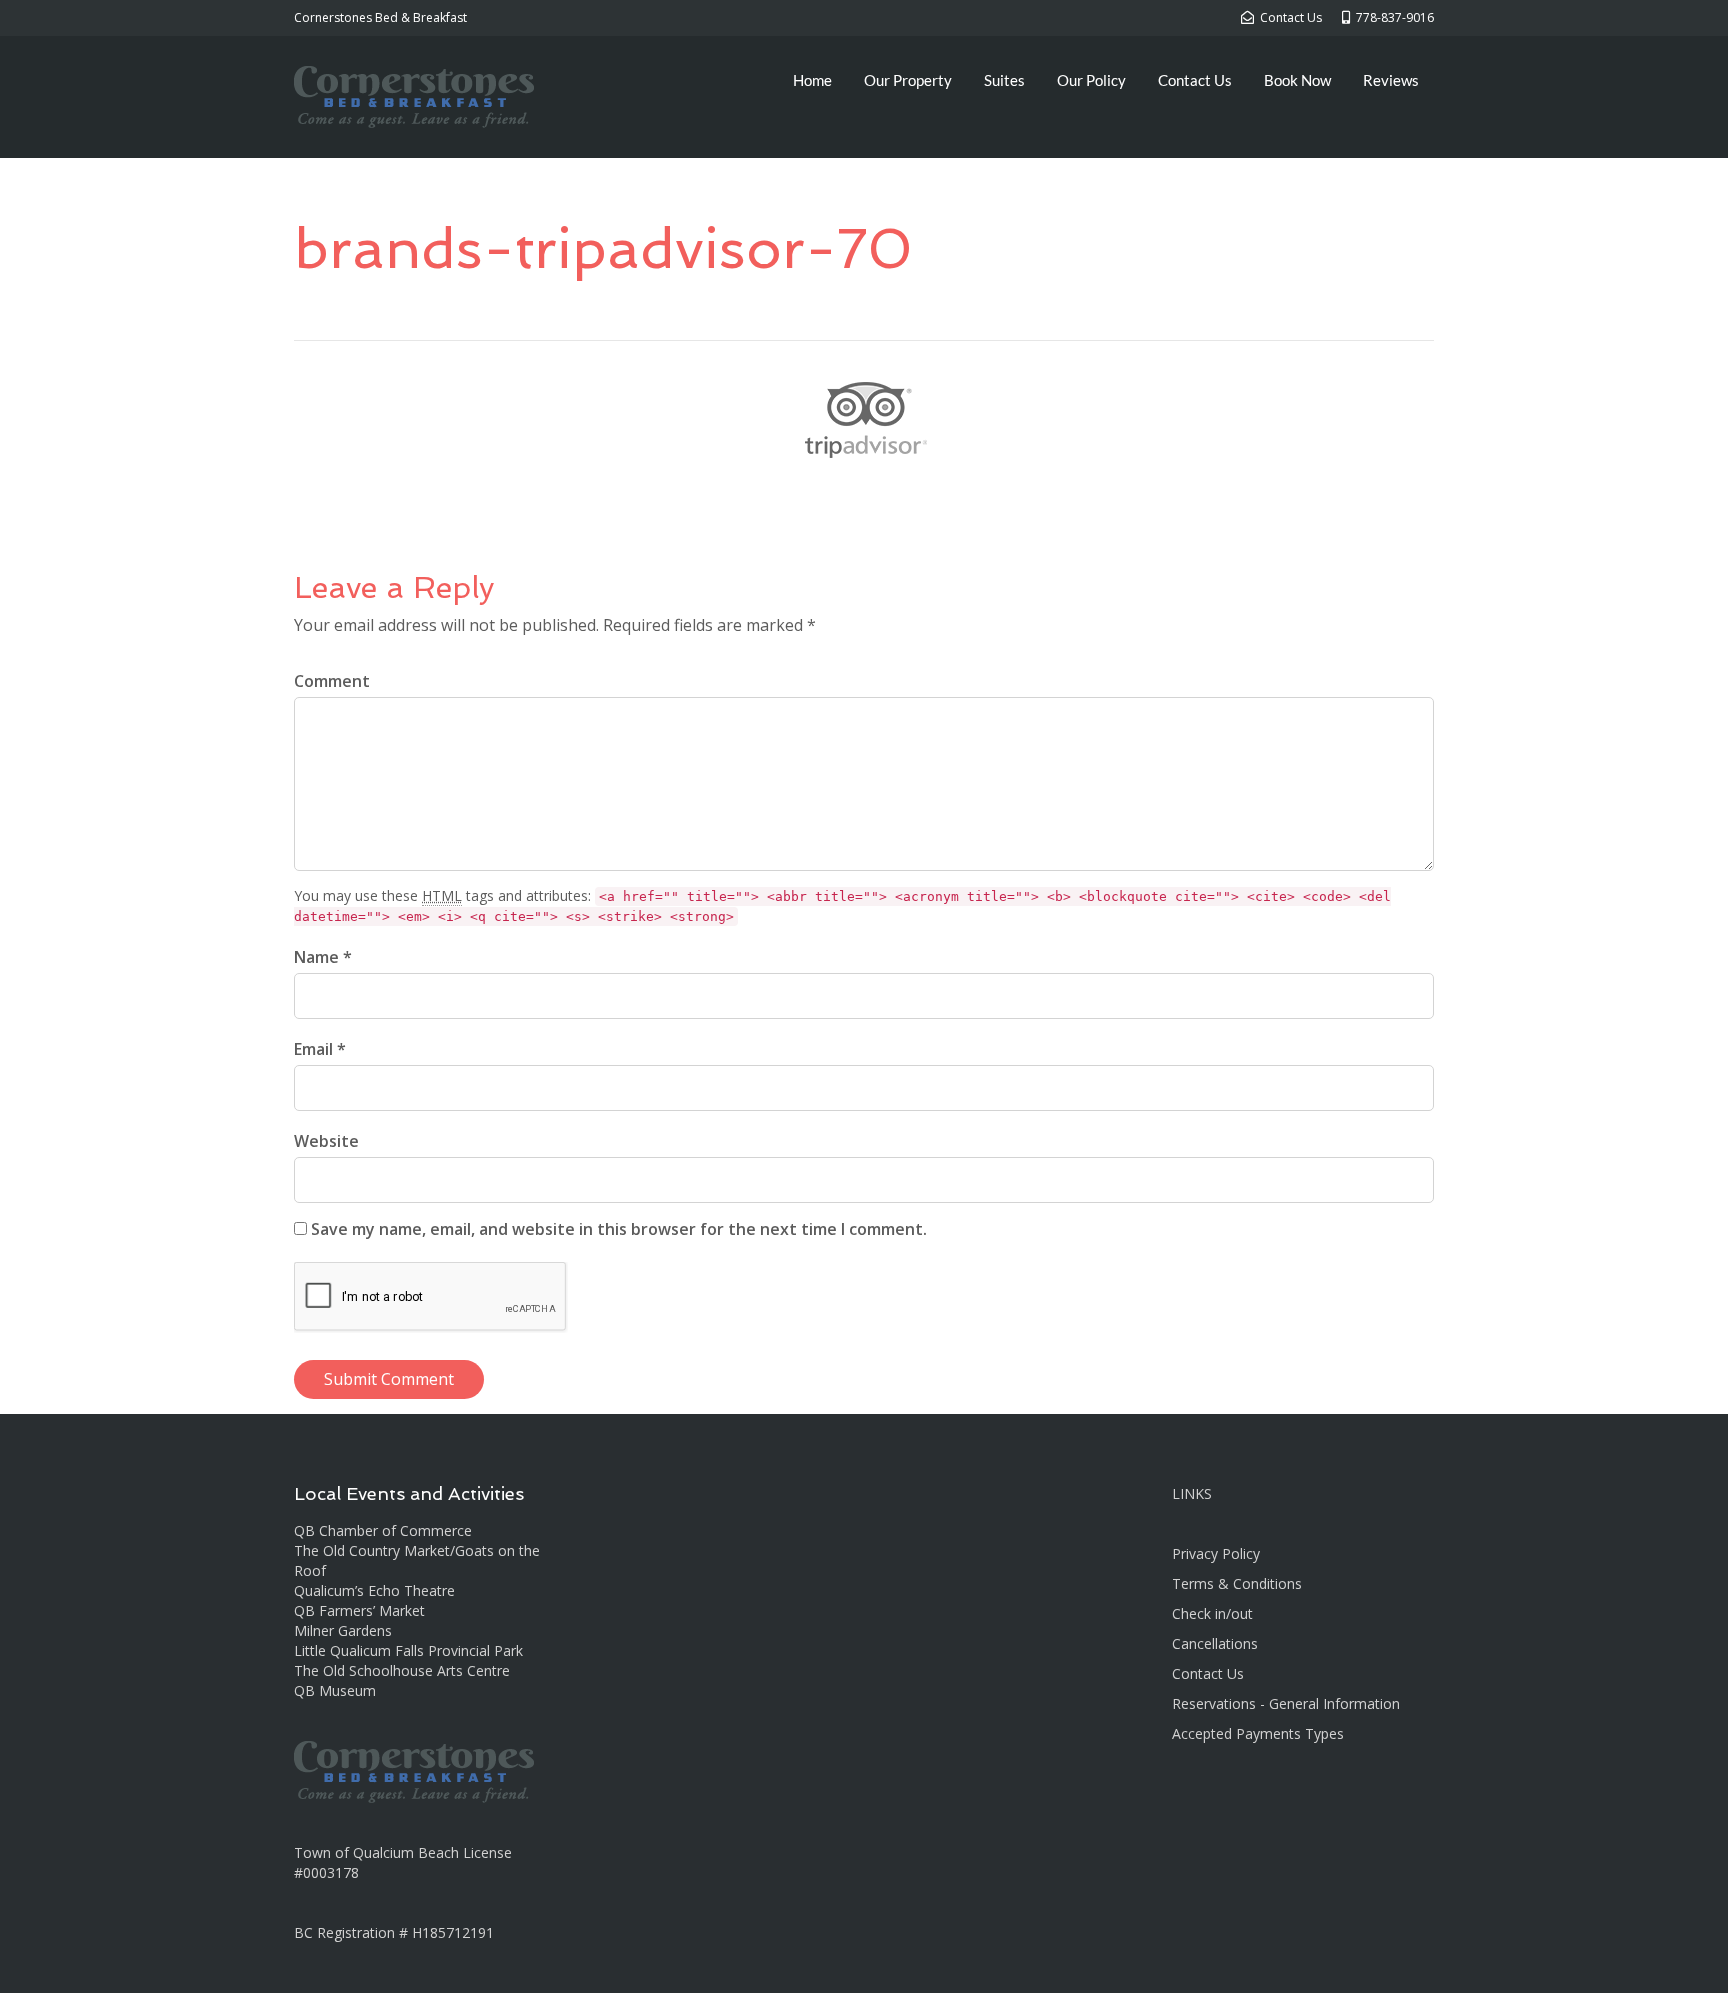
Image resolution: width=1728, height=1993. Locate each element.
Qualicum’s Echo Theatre (374, 1590)
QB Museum (335, 1690)
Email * (320, 1049)
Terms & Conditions (1237, 1583)
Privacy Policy (1216, 1553)
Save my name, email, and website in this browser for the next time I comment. (619, 1229)
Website (326, 1141)
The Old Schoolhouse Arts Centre (402, 1670)
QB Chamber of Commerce (383, 1530)
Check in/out (1212, 1613)
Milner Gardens (343, 1630)
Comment (332, 681)
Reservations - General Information (1286, 1703)
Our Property (908, 80)
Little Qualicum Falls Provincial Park (408, 1650)
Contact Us (1195, 80)
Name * (323, 957)
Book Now (1297, 80)
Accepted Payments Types (1258, 1733)
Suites (1004, 80)
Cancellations (1215, 1643)
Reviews (1391, 80)
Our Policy (1091, 80)
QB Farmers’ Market (359, 1610)
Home (812, 80)
